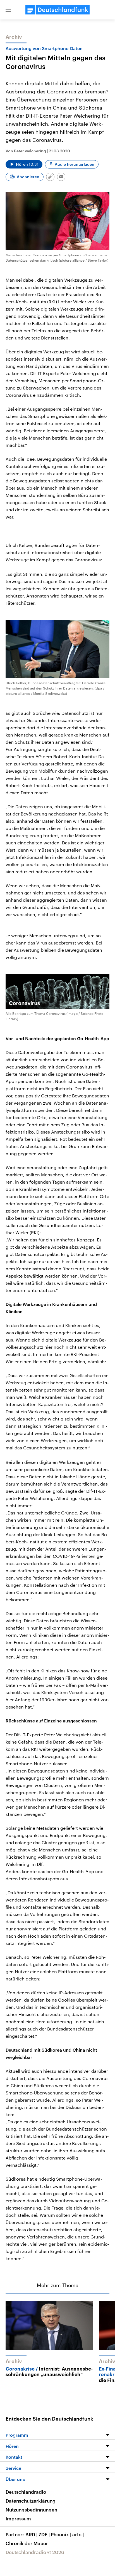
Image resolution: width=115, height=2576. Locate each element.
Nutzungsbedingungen (31, 2510)
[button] (8, 10)
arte (78, 2534)
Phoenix (61, 2534)
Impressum (18, 2518)
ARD (31, 2534)
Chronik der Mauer (27, 2543)
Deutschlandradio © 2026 (35, 2552)
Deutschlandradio (26, 2492)
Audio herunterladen (75, 164)
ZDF (44, 2534)
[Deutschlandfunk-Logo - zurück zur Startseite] (57, 10)
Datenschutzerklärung (31, 2501)
